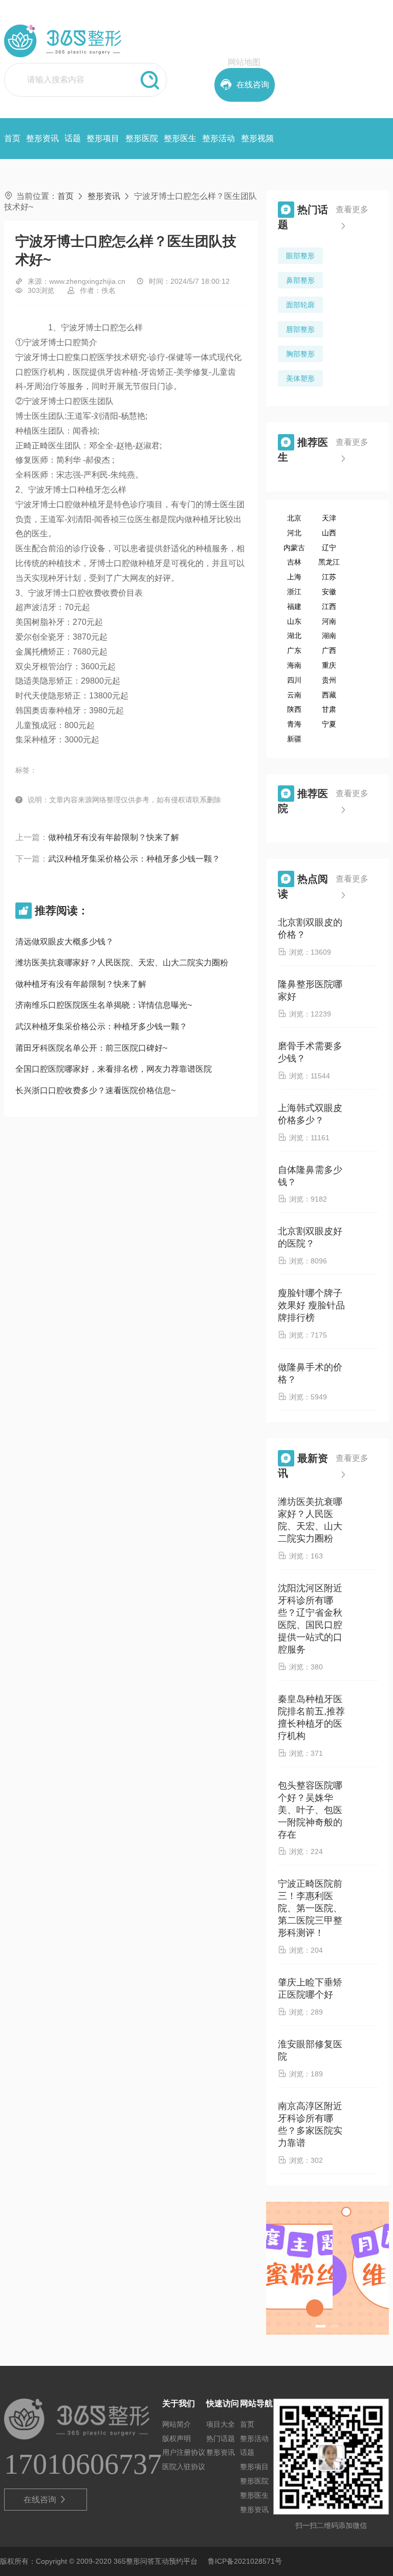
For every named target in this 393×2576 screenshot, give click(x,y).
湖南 (329, 636)
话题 (73, 138)
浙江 (294, 592)
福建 (294, 606)
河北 (294, 533)
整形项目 (103, 138)
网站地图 (244, 62)
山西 (329, 533)
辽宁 (329, 548)
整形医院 (142, 138)
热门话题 (221, 2438)
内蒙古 (294, 548)
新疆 (294, 739)
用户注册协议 (184, 2452)
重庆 (329, 665)
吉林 (294, 562)
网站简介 (177, 2424)
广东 (294, 650)
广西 (329, 650)
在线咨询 (45, 2500)
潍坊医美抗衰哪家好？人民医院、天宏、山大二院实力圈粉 (122, 963)
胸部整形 (300, 354)
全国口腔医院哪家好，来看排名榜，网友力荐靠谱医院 (114, 1069)
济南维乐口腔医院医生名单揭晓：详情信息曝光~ (104, 1005)
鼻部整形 (300, 280)
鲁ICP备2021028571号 (245, 2561)
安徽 (329, 592)
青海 (294, 724)
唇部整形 (300, 329)
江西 (329, 606)
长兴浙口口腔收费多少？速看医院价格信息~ (95, 1090)
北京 (294, 518)
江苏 (329, 577)
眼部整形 (300, 256)
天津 (329, 518)
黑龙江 (329, 562)
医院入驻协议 (184, 2467)
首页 (12, 138)
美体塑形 (300, 378)
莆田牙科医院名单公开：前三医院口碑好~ (91, 1048)
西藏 (329, 695)
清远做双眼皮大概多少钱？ (64, 942)
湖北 (294, 636)
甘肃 (329, 709)
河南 (329, 621)
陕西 (294, 709)
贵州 (329, 680)
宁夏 (329, 724)
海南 (294, 665)
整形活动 (219, 138)
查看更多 (352, 217)
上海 (294, 577)
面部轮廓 (300, 305)
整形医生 (180, 138)
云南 (294, 695)
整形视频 (257, 138)
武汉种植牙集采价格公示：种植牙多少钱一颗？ (134, 859)
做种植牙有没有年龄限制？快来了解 (114, 837)
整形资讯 (42, 138)
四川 (294, 680)
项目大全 (221, 2424)
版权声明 (177, 2438)
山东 (294, 621)
